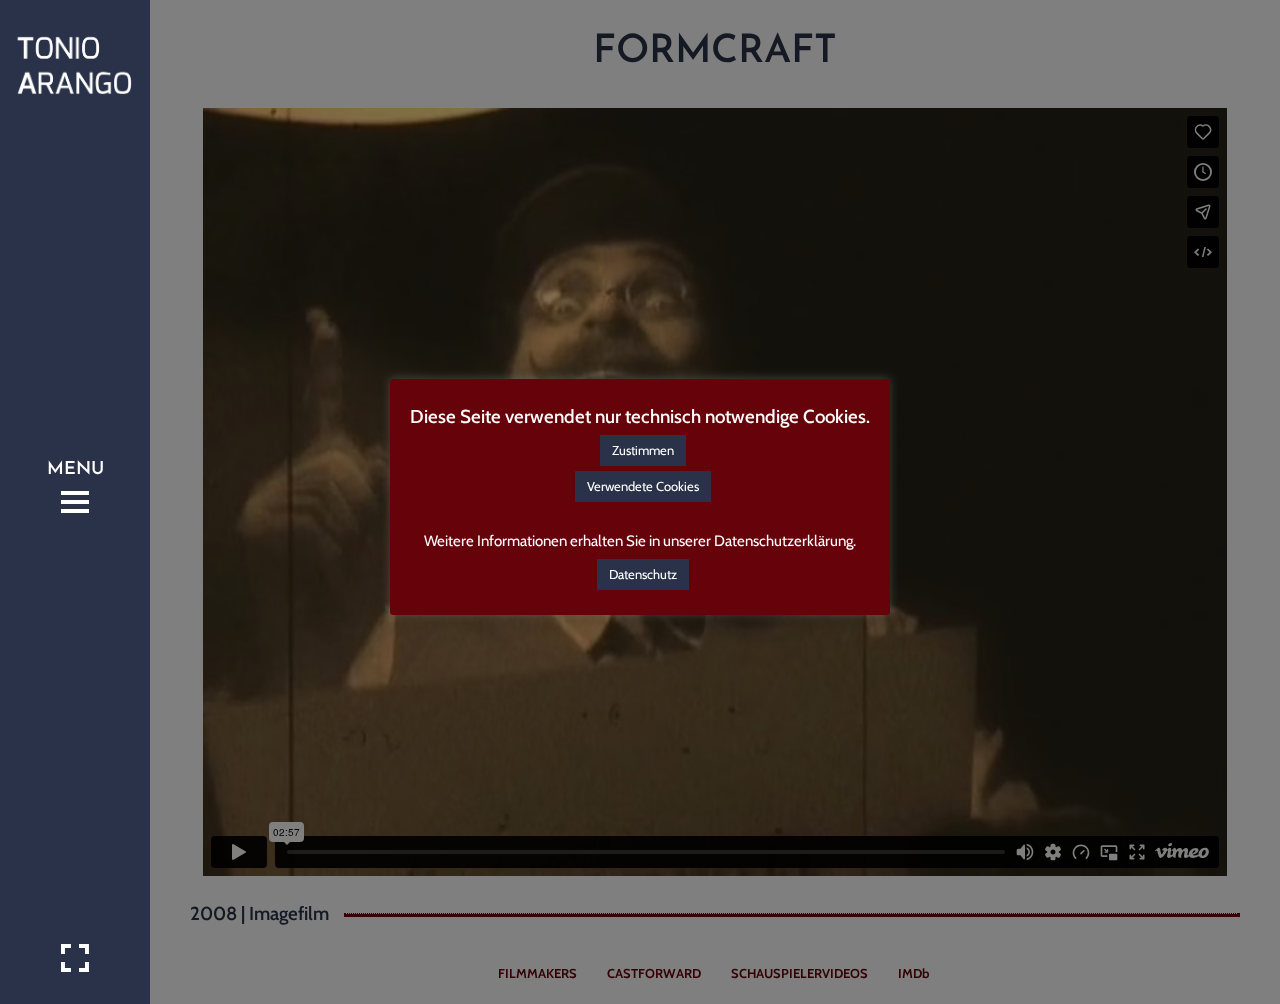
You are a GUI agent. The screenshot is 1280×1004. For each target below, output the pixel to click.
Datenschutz (643, 574)
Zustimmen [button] (643, 450)
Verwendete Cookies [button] (643, 486)
